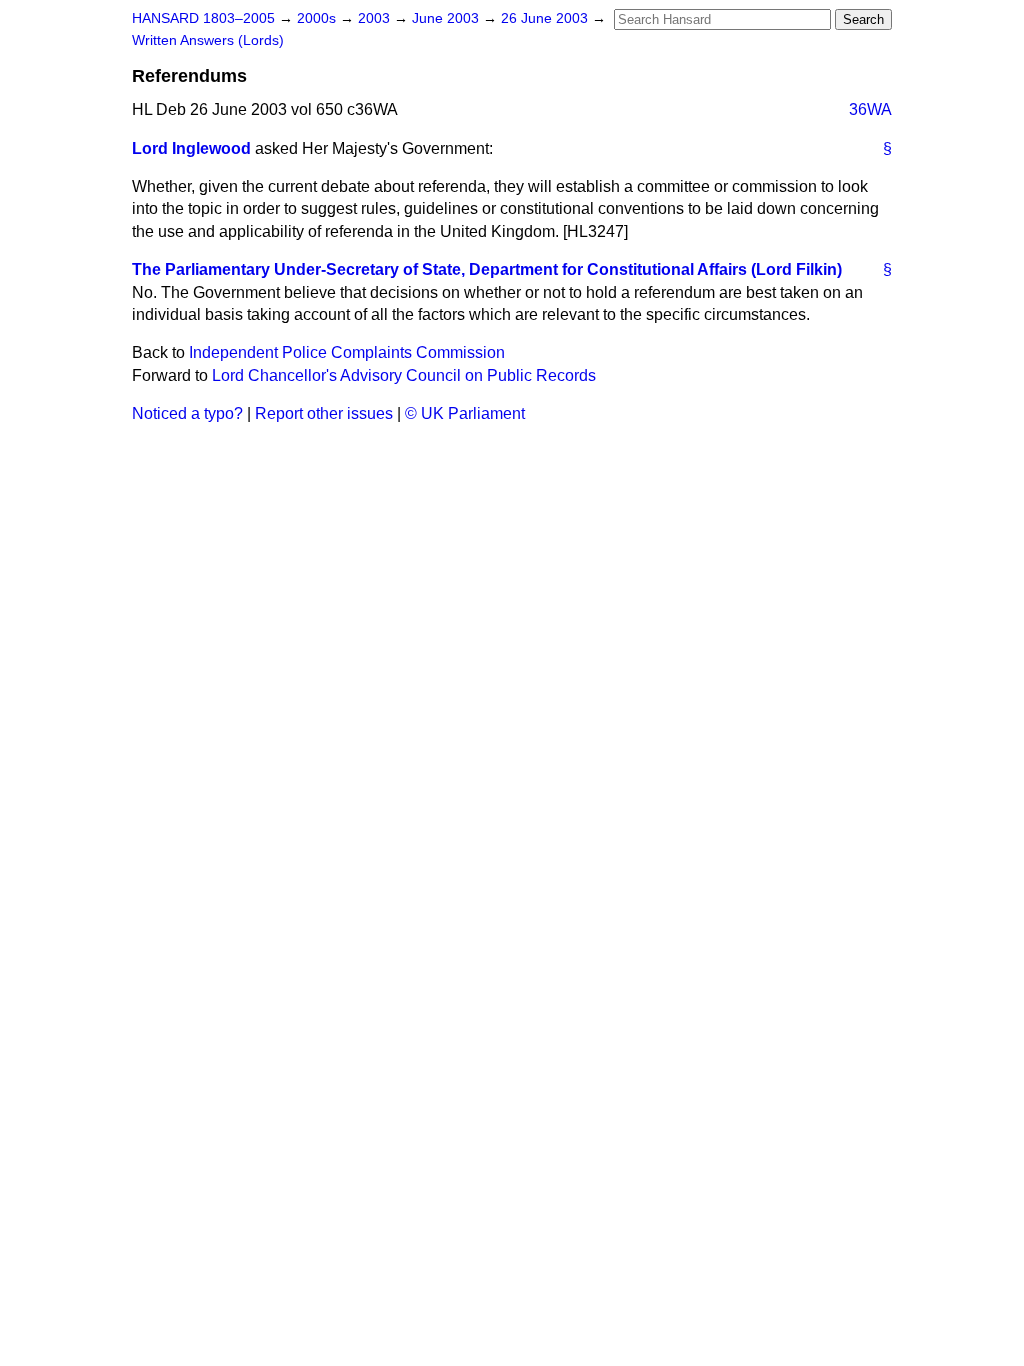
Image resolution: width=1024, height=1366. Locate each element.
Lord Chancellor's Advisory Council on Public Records (404, 375)
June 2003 (447, 18)
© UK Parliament (465, 413)
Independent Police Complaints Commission (347, 352)
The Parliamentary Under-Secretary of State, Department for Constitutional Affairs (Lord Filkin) (487, 269)
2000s (318, 18)
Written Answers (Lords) (208, 40)
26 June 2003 (546, 18)
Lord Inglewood (191, 148)
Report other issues (324, 413)
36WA (870, 109)
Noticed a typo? (187, 413)
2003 (376, 18)
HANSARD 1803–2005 (203, 18)
